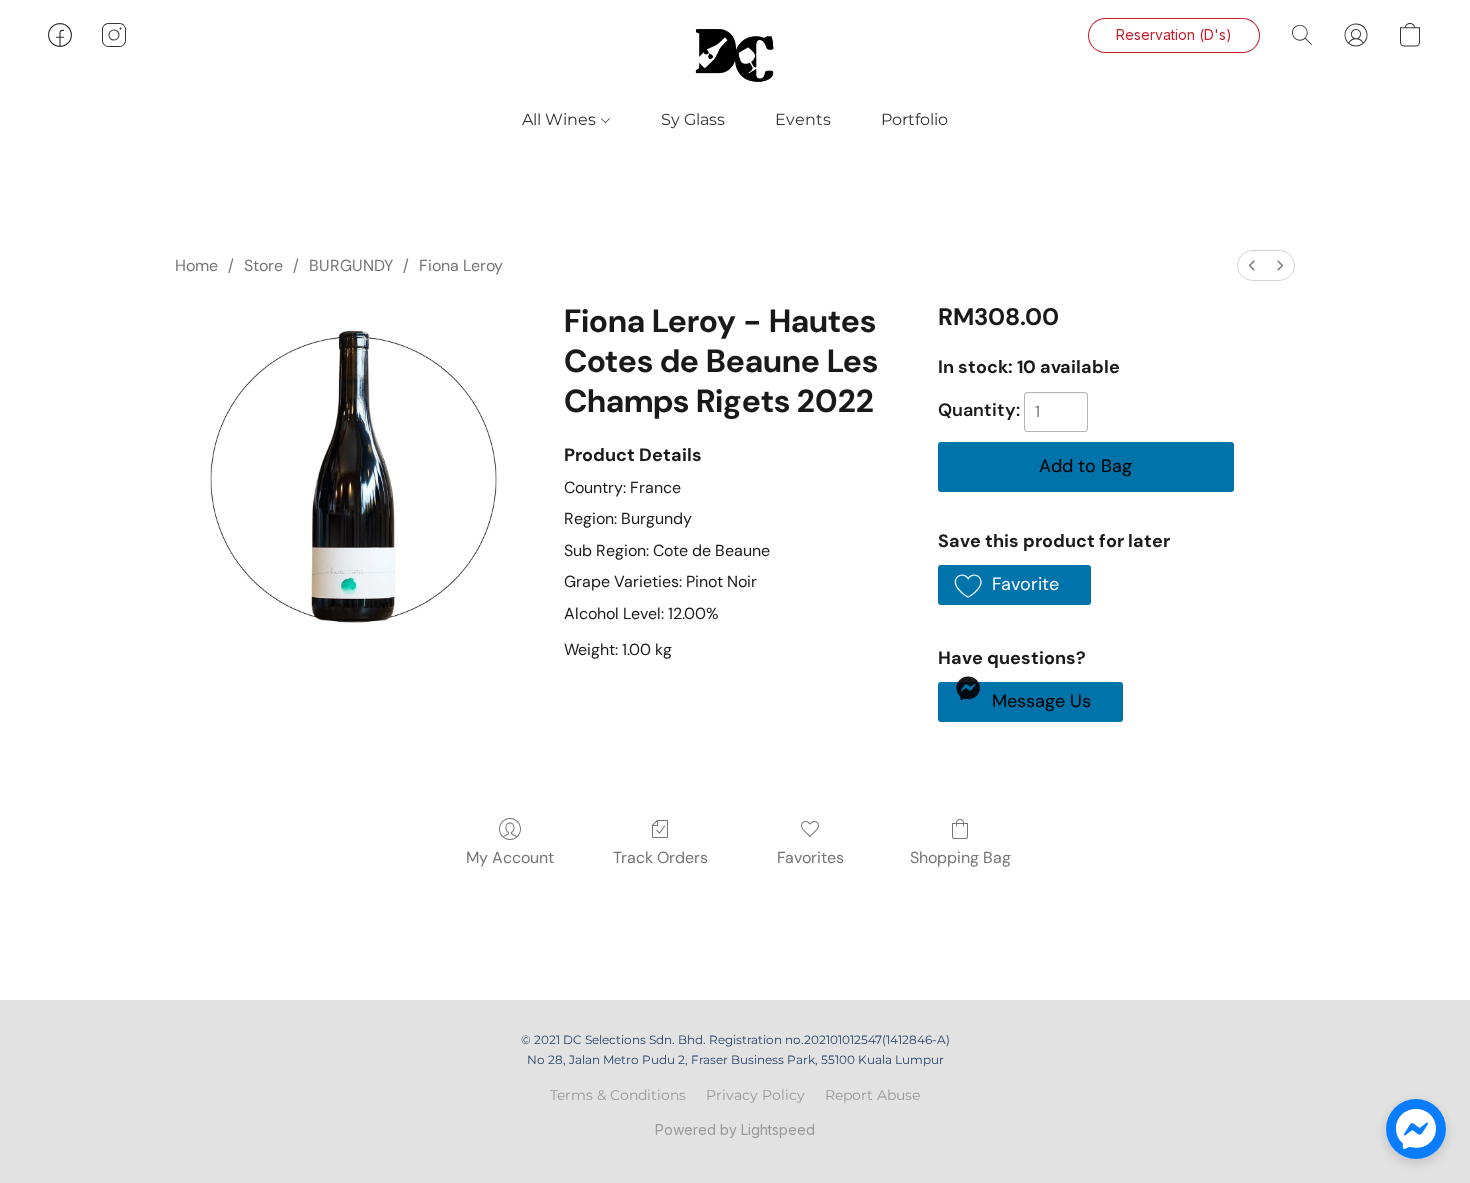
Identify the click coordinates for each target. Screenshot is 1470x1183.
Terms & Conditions (618, 1095)
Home (196, 265)
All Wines (561, 119)
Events (803, 119)
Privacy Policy (755, 1095)
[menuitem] (1252, 265)
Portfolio (914, 119)
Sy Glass (693, 119)
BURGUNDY (351, 265)
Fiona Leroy (461, 265)
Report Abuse (872, 1095)
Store (263, 265)
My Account (510, 857)
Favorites (810, 857)
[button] (735, 55)
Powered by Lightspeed (735, 1129)
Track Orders (660, 857)
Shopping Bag (960, 857)
